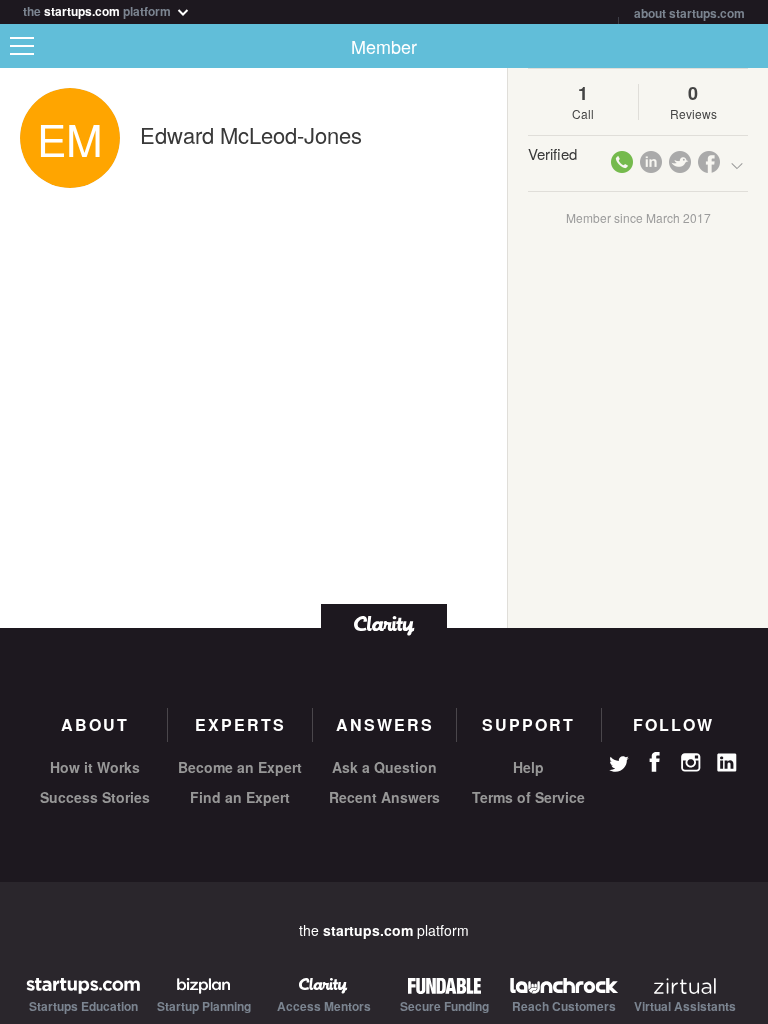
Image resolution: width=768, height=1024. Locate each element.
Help (528, 767)
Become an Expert (240, 767)
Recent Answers (384, 797)
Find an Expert (240, 797)
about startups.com (689, 13)
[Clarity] (384, 623)
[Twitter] (619, 766)
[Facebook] (655, 762)
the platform (98, 9)
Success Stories (95, 797)
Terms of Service (528, 797)
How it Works (95, 767)
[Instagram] (691, 763)
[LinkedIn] (727, 763)
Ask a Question (384, 767)
